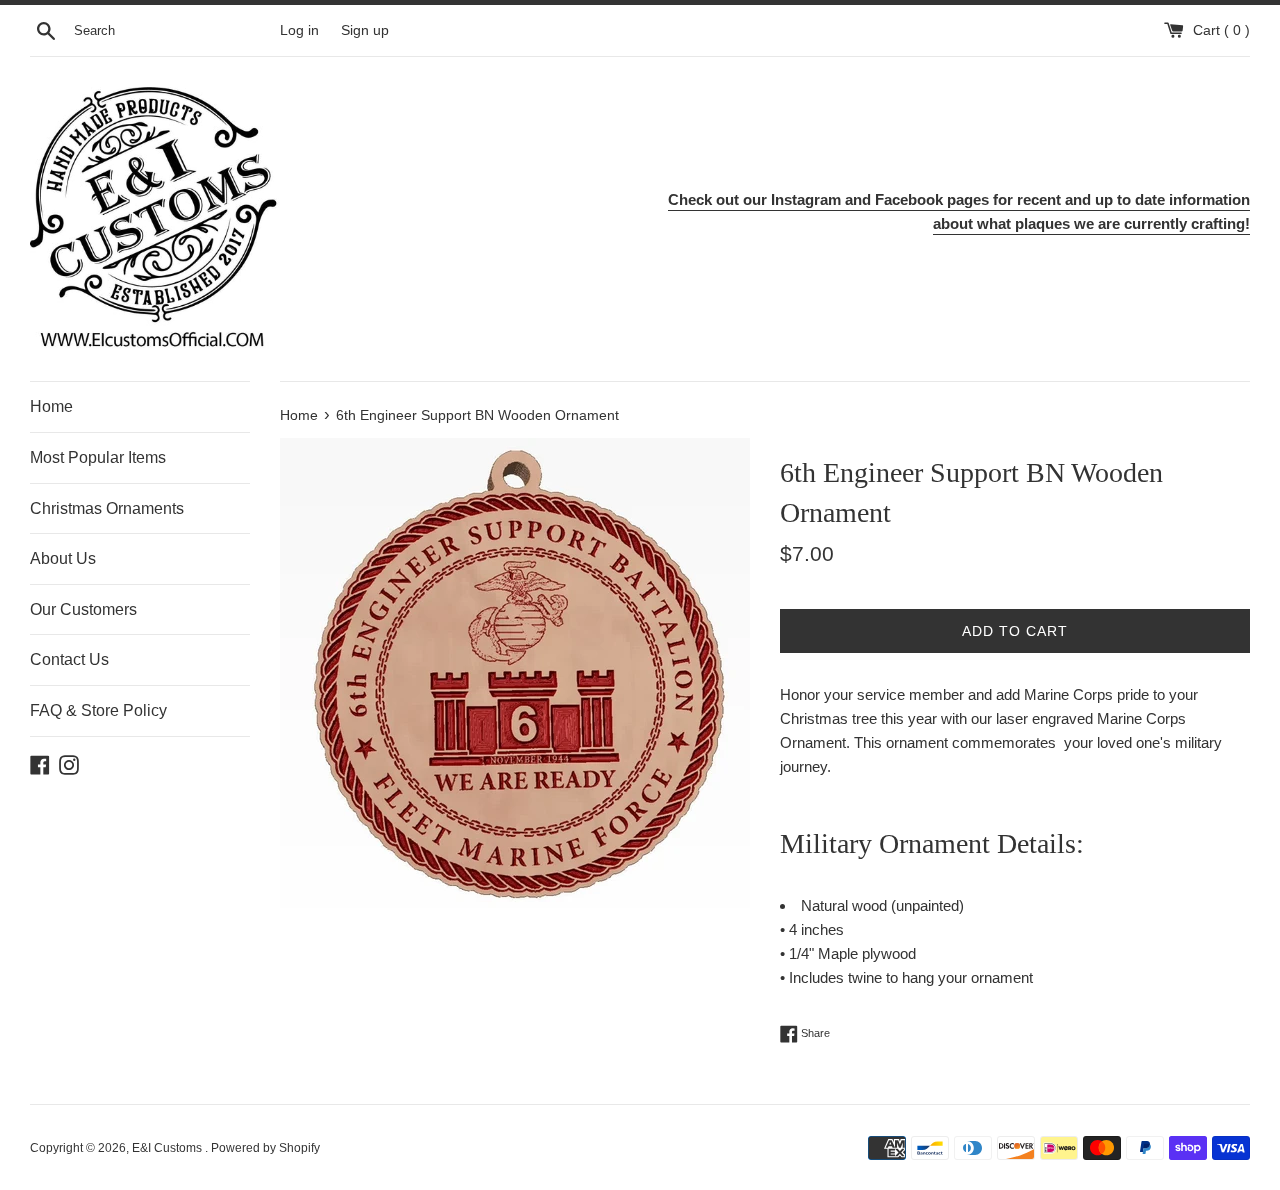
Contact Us (69, 659)
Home (51, 406)
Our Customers (83, 609)
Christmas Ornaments (107, 508)
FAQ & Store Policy (98, 710)
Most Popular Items (98, 457)
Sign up (365, 30)
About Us (63, 558)
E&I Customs (168, 1148)
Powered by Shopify (265, 1148)
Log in (299, 30)
